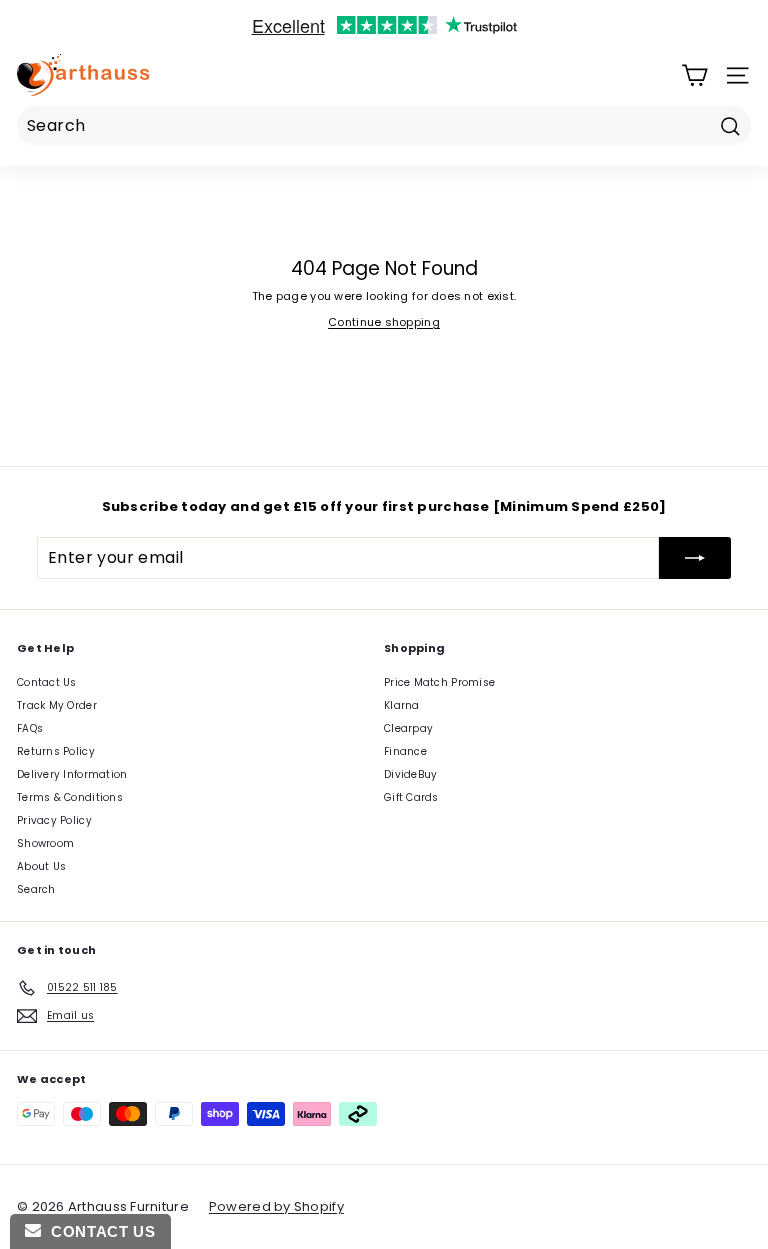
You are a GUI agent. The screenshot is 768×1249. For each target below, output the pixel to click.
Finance (405, 751)
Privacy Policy (54, 820)
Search (36, 889)
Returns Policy (56, 751)
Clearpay (408, 728)
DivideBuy (410, 774)
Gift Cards (411, 797)
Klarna (402, 705)
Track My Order (57, 705)
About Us (41, 866)
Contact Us (47, 682)
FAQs (30, 728)
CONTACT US (98, 1231)
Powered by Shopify (276, 1206)
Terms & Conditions (70, 797)
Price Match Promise (439, 682)
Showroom (45, 843)
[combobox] (384, 126)
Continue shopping (384, 322)
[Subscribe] (695, 558)
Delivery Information (72, 774)
